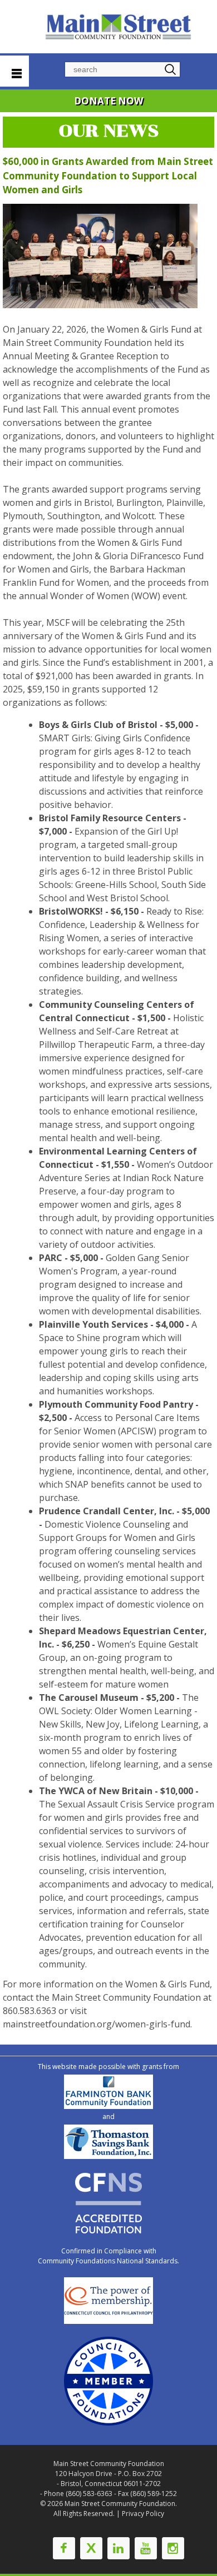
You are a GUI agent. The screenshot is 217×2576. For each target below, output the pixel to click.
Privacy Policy (143, 2514)
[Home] (120, 27)
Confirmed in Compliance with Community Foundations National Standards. (108, 2256)
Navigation (14, 71)
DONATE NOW (108, 101)
